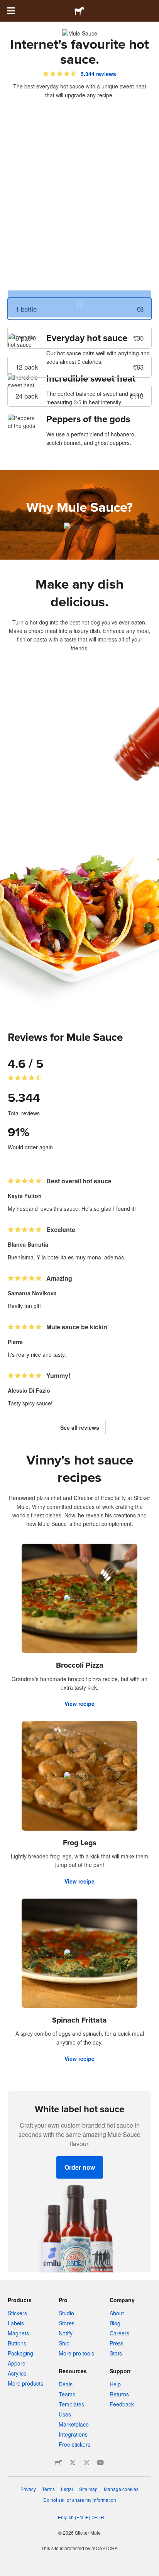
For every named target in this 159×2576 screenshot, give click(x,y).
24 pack (79, 396)
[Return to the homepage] (79, 11)
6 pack (79, 338)
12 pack (79, 367)
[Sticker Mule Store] (59, 2462)
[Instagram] (86, 2462)
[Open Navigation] (11, 11)
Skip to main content (6, 6)
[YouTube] (100, 2462)
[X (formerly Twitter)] (73, 2462)
